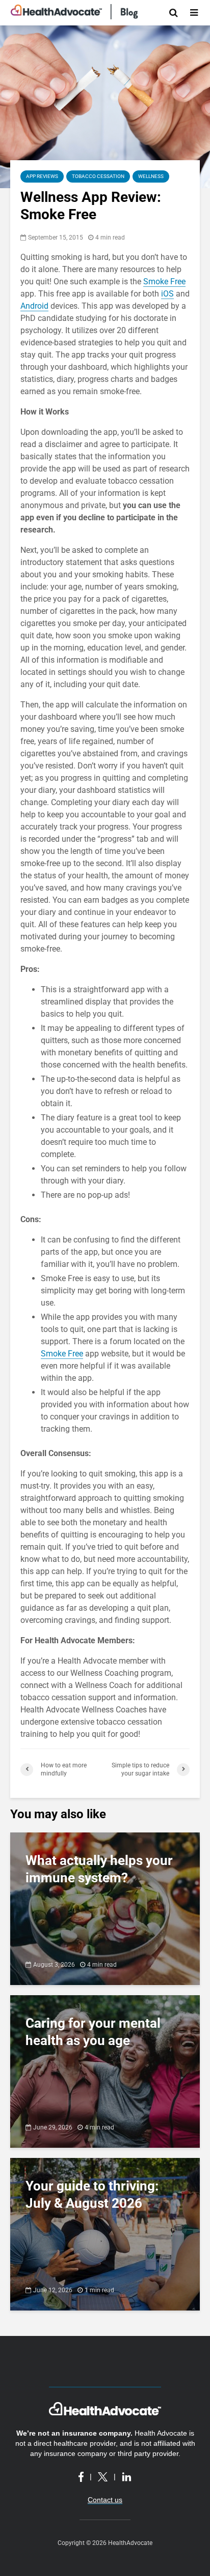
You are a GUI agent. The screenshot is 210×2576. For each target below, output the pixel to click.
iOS (167, 294)
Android (34, 306)
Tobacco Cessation (98, 176)
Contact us (105, 2500)
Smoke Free (164, 282)
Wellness (151, 176)
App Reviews (42, 176)
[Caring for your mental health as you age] (105, 2071)
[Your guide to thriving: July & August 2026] (105, 2233)
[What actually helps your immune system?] (105, 1908)
